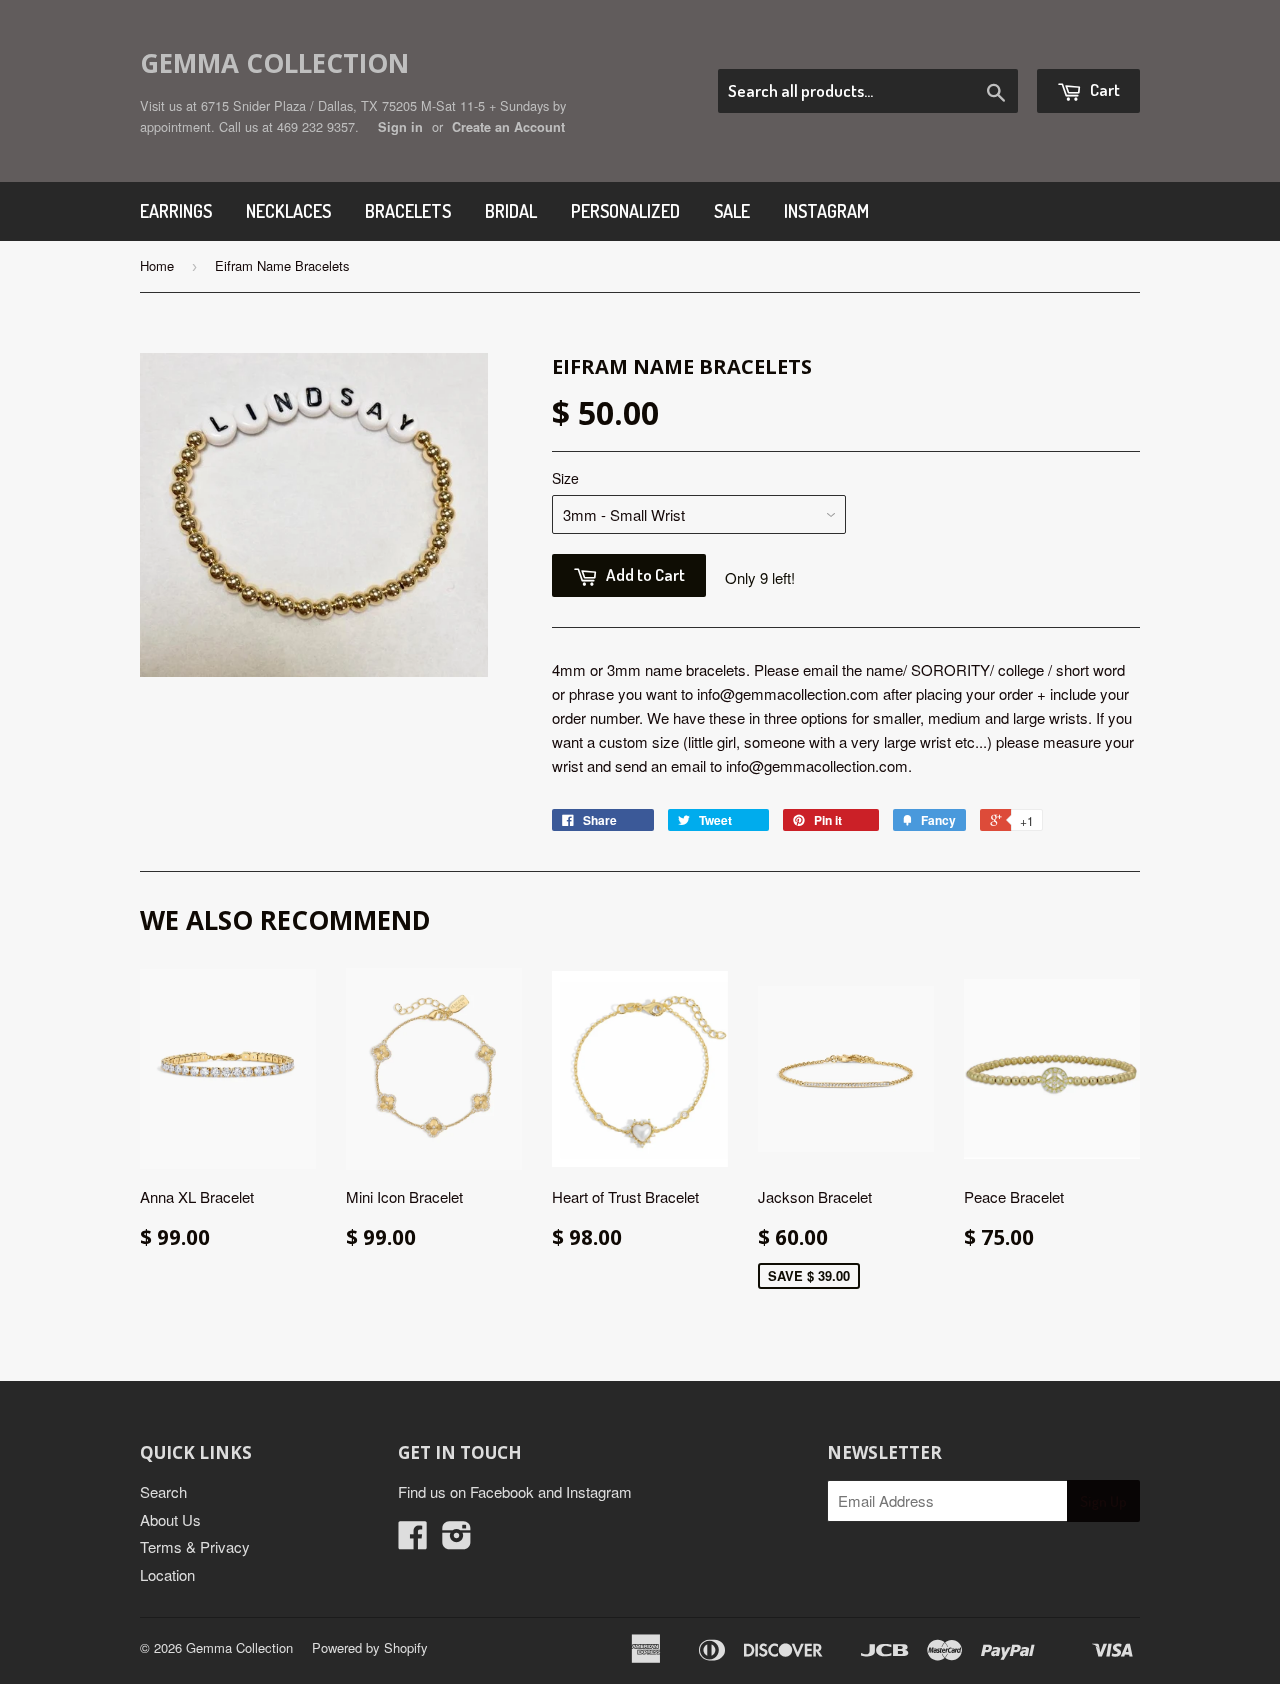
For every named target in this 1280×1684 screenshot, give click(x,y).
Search (163, 1491)
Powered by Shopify (370, 1647)
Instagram (826, 211)
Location (167, 1574)
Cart (1103, 89)
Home (157, 265)
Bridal (511, 211)
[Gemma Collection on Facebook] (413, 1540)
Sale (732, 211)
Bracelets (408, 211)
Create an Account (508, 127)
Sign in (400, 127)
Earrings (176, 211)
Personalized (625, 211)
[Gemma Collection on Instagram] (457, 1540)
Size (565, 478)
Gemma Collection (274, 63)
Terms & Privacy (195, 1546)
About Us (170, 1519)
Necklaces (288, 211)
